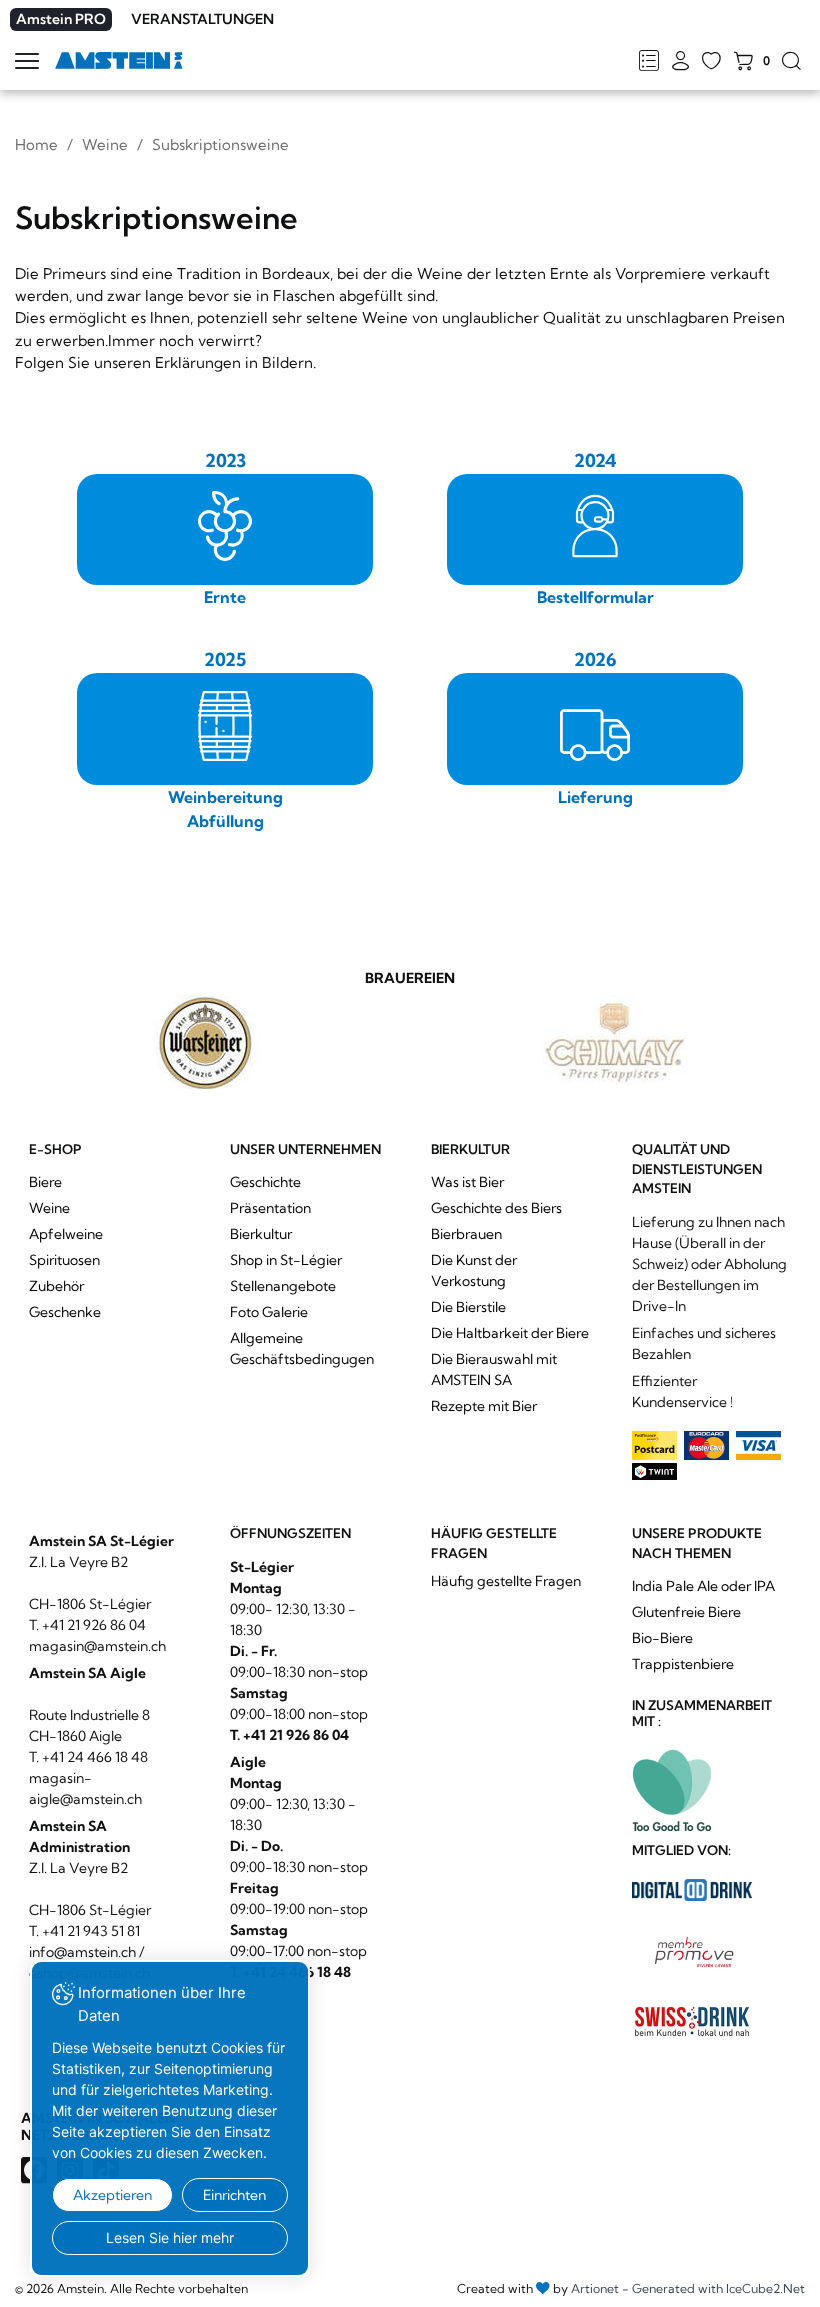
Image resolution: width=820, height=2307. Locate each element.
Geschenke (65, 1312)
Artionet (595, 2288)
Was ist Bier (467, 1182)
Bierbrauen (466, 1234)
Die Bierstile (468, 1307)
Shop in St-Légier (286, 1260)
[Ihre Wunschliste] (711, 62)
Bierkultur (261, 1234)
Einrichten (234, 2195)
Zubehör (56, 1286)
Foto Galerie (269, 1312)
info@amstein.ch (82, 1952)
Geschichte (265, 1182)
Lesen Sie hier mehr (170, 2237)
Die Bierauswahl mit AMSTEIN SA (494, 1369)
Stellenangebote (283, 1286)
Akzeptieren (112, 2195)
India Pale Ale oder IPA (703, 1586)
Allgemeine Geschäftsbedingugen (302, 1348)
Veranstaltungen (202, 19)
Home (36, 144)
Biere (45, 1182)
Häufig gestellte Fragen (506, 1581)
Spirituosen (64, 1260)
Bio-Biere (662, 1638)
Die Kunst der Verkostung (474, 1270)
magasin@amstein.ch (97, 1646)
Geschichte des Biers (496, 1208)
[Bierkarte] (648, 62)
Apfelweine (66, 1234)
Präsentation (270, 1208)
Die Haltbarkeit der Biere (510, 1333)
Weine (105, 144)
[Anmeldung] (680, 62)
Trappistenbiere (683, 1664)
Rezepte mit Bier (484, 1406)
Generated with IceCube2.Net (718, 2288)
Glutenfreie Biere (686, 1612)
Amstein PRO (61, 19)
